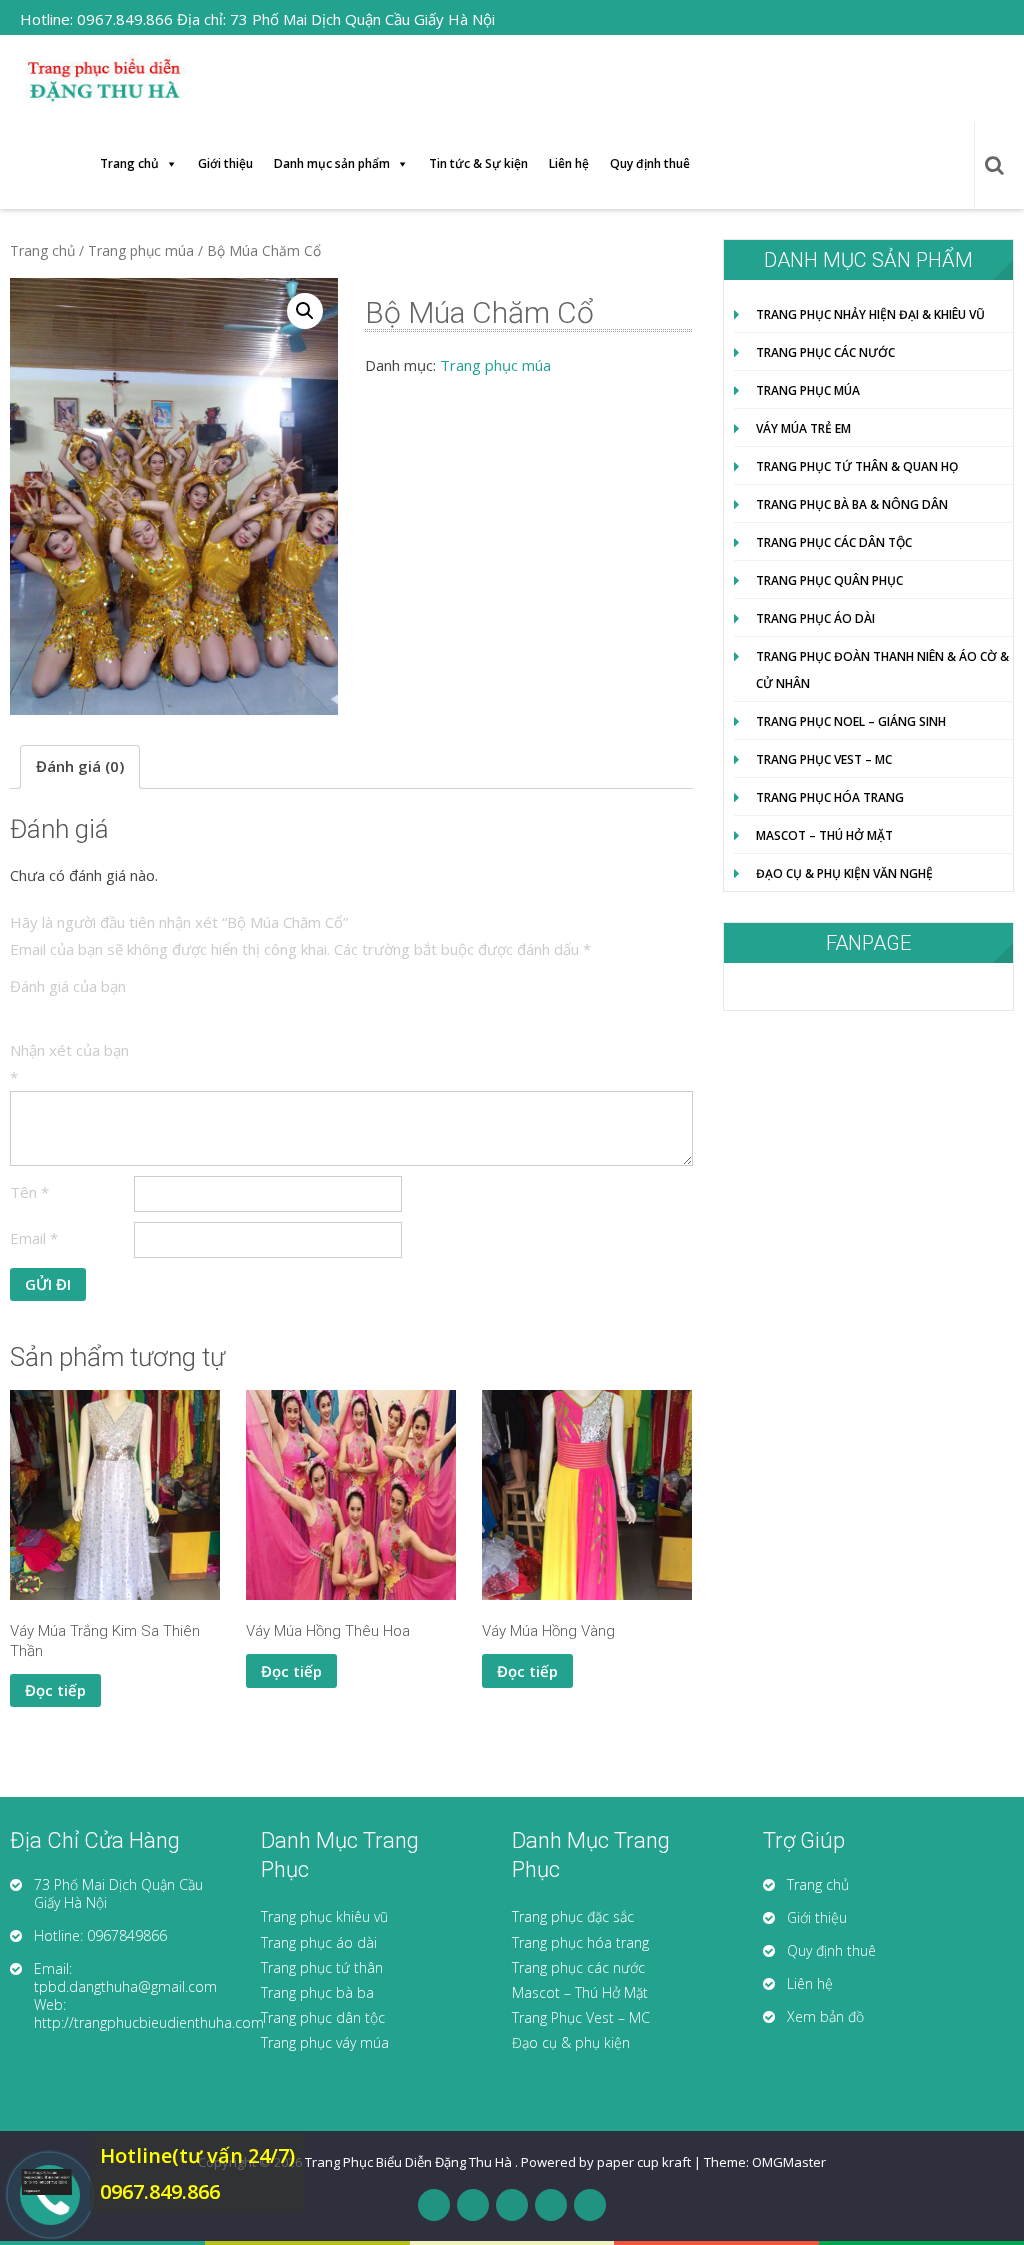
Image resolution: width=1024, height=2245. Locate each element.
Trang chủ (129, 163)
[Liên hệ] (41, 2182)
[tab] (80, 767)
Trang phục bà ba (317, 1992)
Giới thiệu (225, 163)
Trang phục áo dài (319, 1942)
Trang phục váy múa (325, 2042)
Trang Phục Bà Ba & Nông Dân (852, 504)
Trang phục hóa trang (580, 1942)
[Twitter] (473, 2205)
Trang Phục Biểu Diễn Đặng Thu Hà (410, 2162)
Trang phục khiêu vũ (324, 1916)
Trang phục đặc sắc (573, 1916)
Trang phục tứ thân (322, 1967)
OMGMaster (789, 2162)
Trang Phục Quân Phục (829, 580)
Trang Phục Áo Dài (815, 618)
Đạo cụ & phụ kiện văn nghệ (844, 873)
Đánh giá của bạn (68, 986)
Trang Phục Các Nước (825, 352)
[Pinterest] (590, 2205)
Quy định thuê (650, 163)
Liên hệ (569, 163)
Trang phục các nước (578, 1967)
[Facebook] (434, 2205)
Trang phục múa (141, 250)
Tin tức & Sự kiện (478, 163)
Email (34, 1238)
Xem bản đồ (825, 2016)
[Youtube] (551, 2205)
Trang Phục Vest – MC (581, 2017)
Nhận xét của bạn (69, 1063)
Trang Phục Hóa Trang (830, 797)
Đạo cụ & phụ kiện (571, 2042)
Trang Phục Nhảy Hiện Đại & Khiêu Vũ (870, 314)
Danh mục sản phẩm (332, 163)
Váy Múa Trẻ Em (803, 428)
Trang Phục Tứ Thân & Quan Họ (857, 466)
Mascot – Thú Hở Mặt (824, 835)
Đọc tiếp (55, 1690)
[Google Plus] (512, 2205)
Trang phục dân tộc (323, 2017)
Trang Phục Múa (808, 390)
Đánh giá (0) (80, 766)
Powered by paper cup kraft (606, 2162)
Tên (29, 1192)
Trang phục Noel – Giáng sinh (851, 721)
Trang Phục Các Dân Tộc (834, 542)
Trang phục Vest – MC (824, 759)
